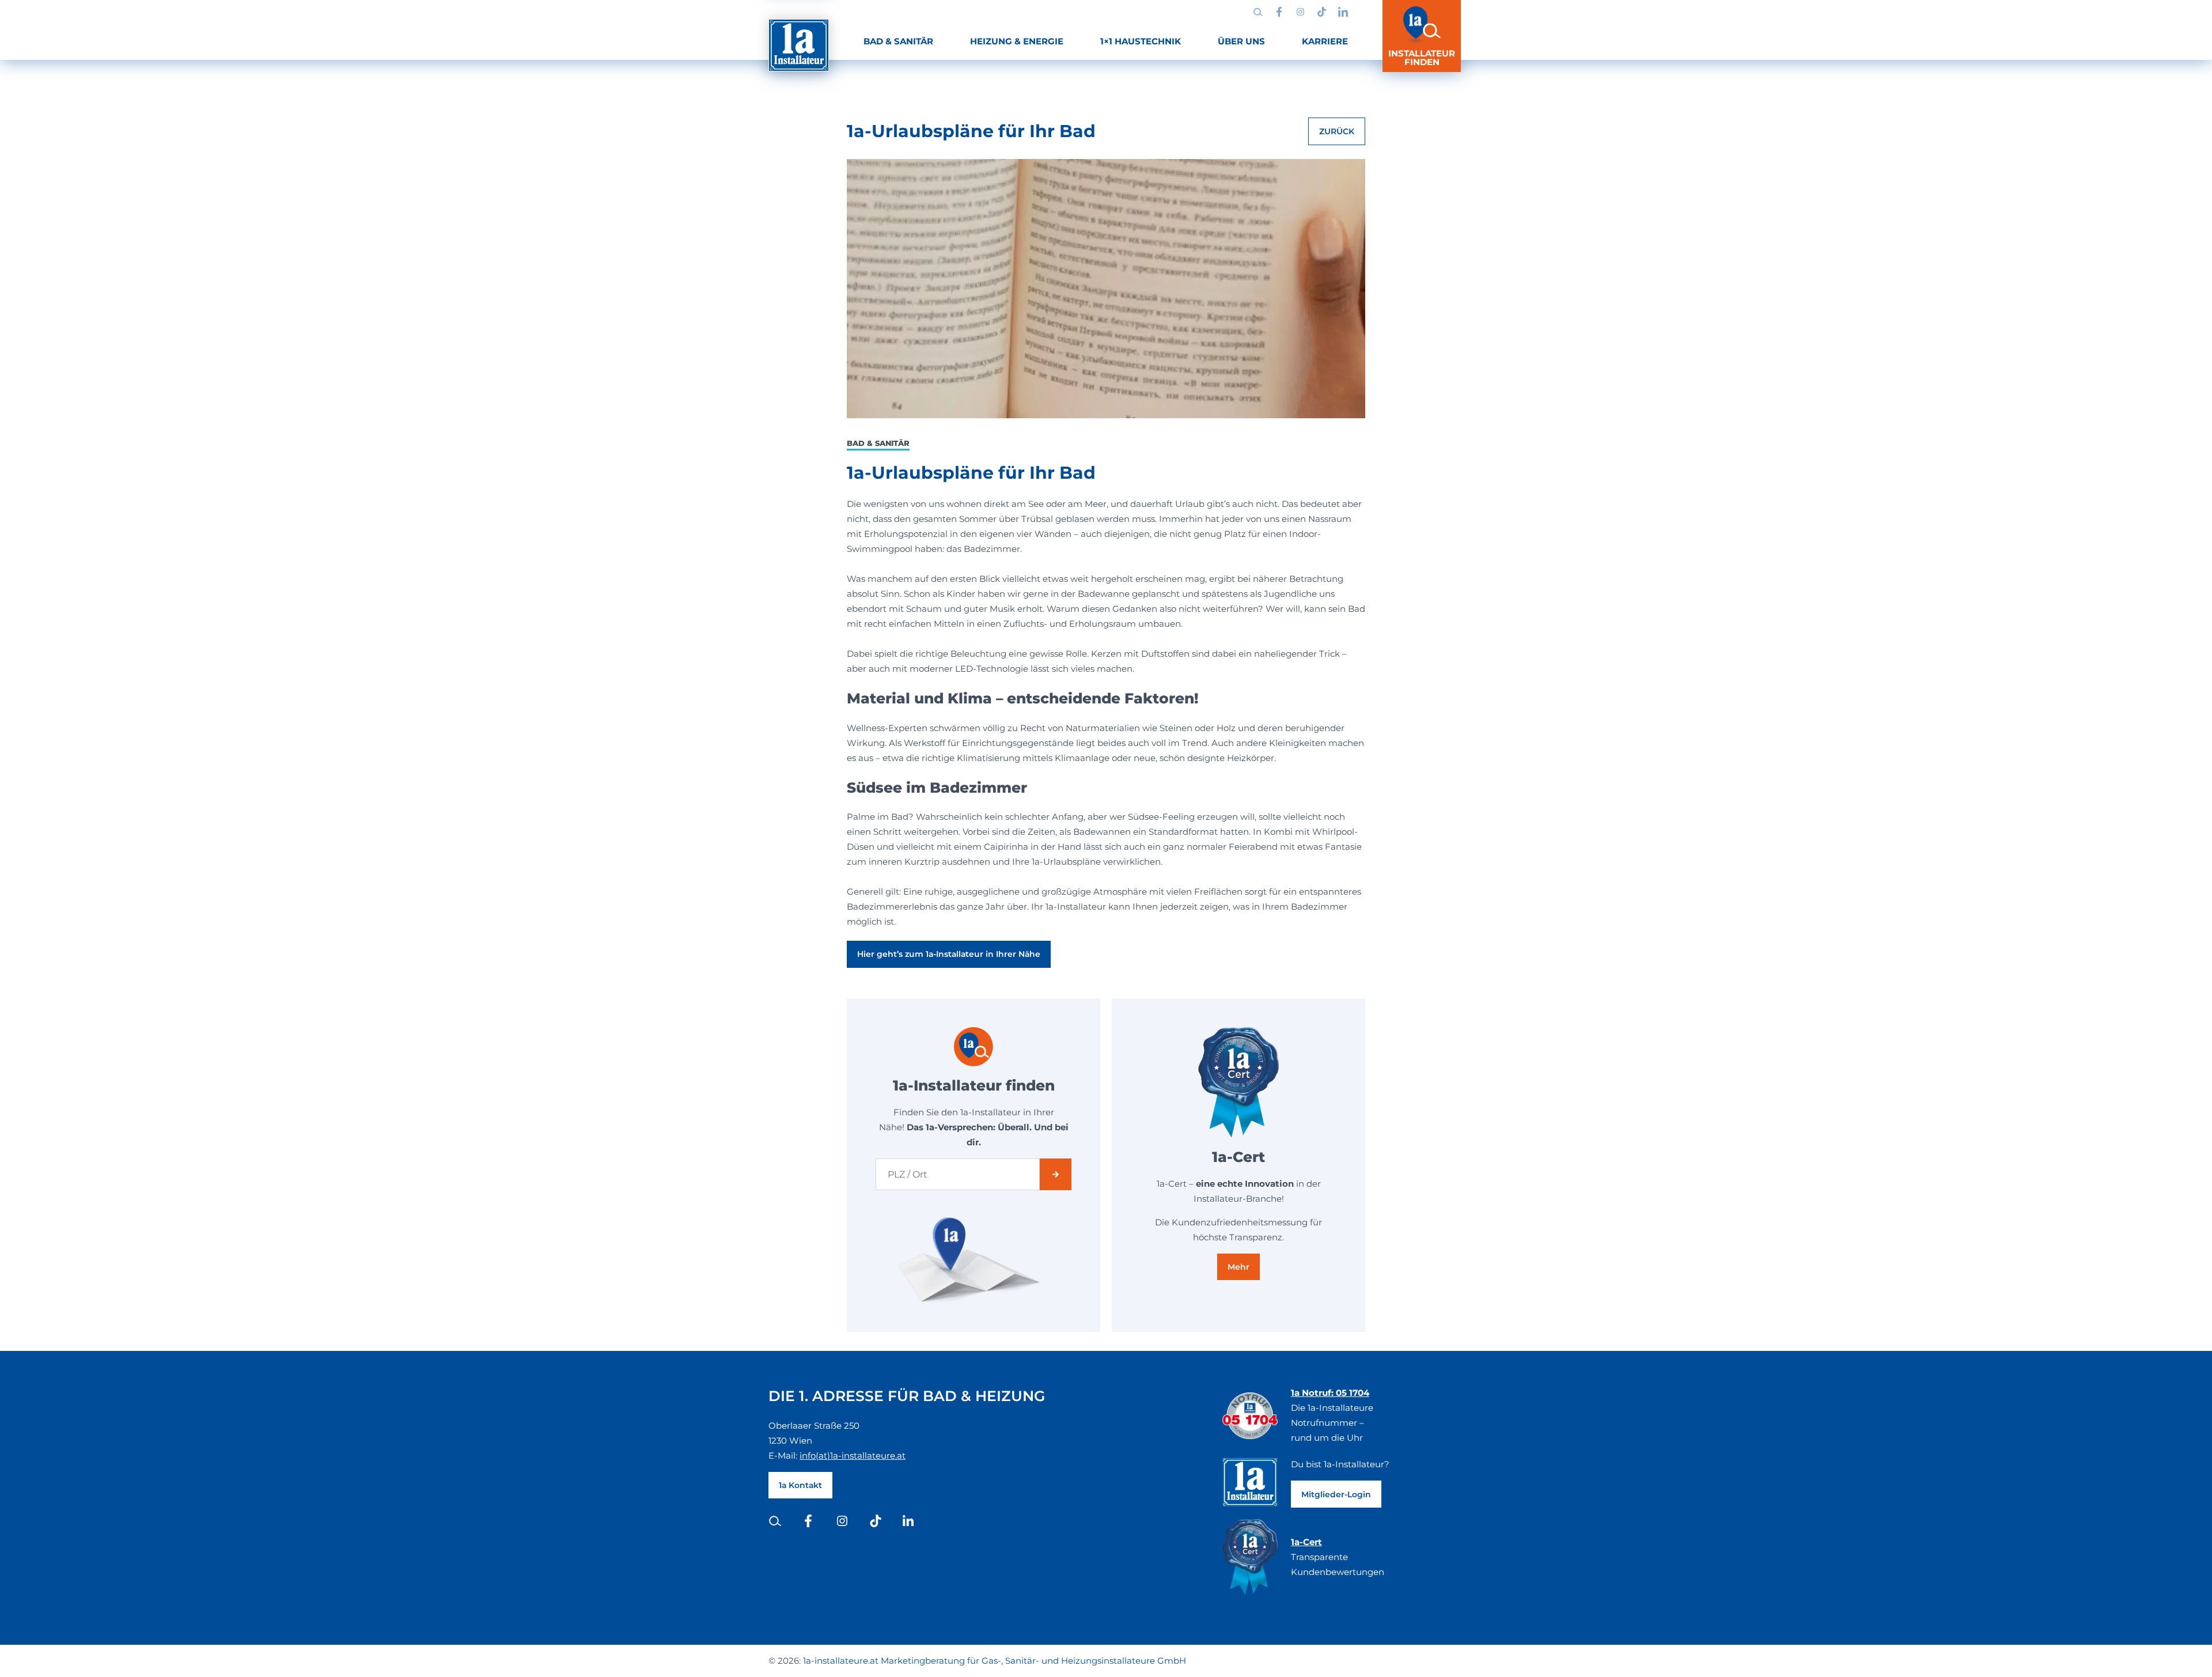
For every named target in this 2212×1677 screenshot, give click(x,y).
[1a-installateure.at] (799, 45)
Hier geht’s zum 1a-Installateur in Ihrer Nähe (949, 954)
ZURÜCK (1337, 131)
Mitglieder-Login (1336, 1494)
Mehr (1238, 1267)
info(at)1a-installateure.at (853, 1455)
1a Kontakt (800, 1485)
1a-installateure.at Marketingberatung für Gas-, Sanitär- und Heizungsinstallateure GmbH (995, 1661)
